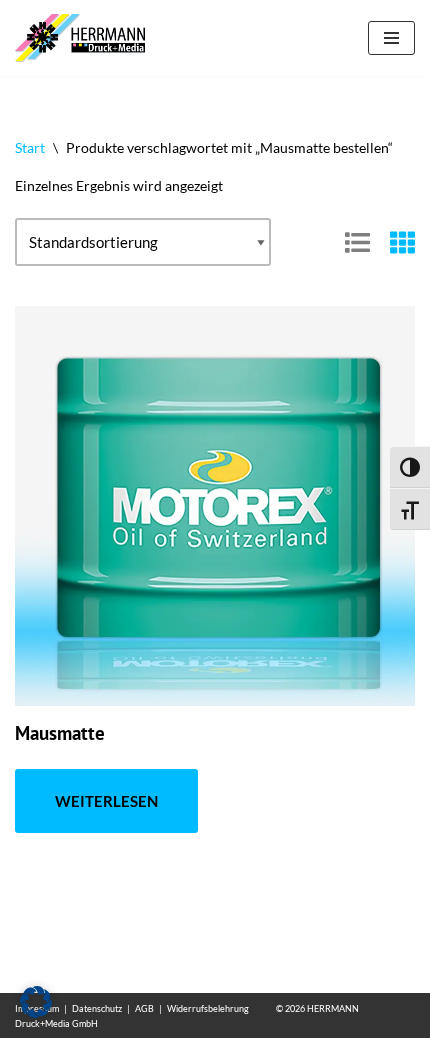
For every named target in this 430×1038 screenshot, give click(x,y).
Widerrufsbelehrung (208, 1008)
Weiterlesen (106, 801)
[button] (36, 1002)
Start (30, 147)
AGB (144, 1008)
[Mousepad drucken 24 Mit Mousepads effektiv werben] (85, 38)
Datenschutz (97, 1008)
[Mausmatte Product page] (215, 506)
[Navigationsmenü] (391, 38)
